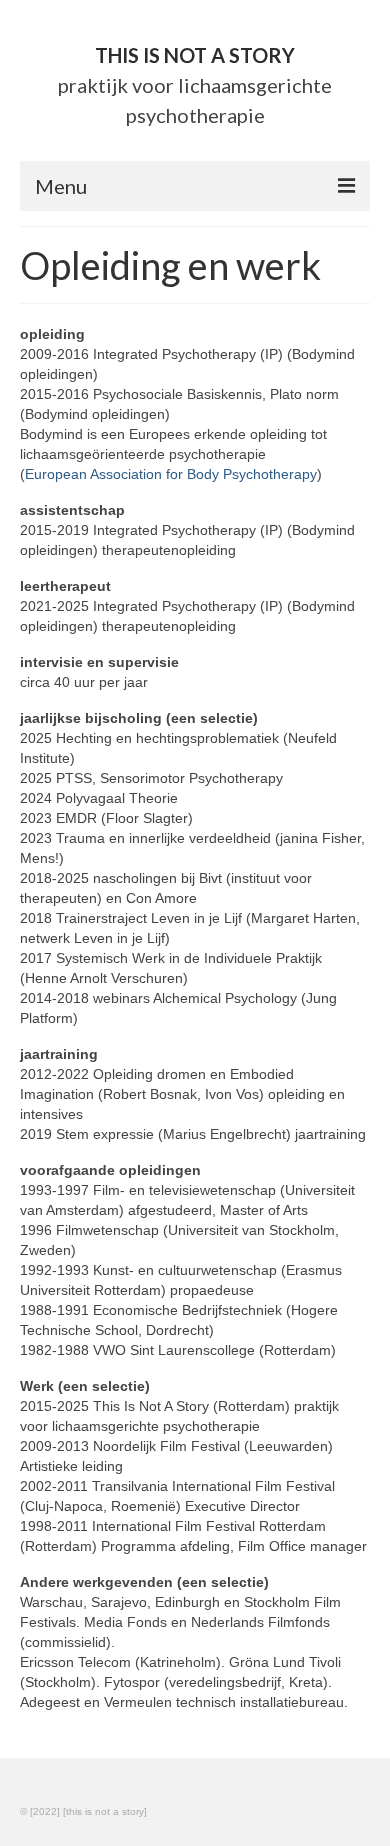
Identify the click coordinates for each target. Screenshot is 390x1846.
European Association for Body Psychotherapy (171, 474)
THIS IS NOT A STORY (195, 55)
